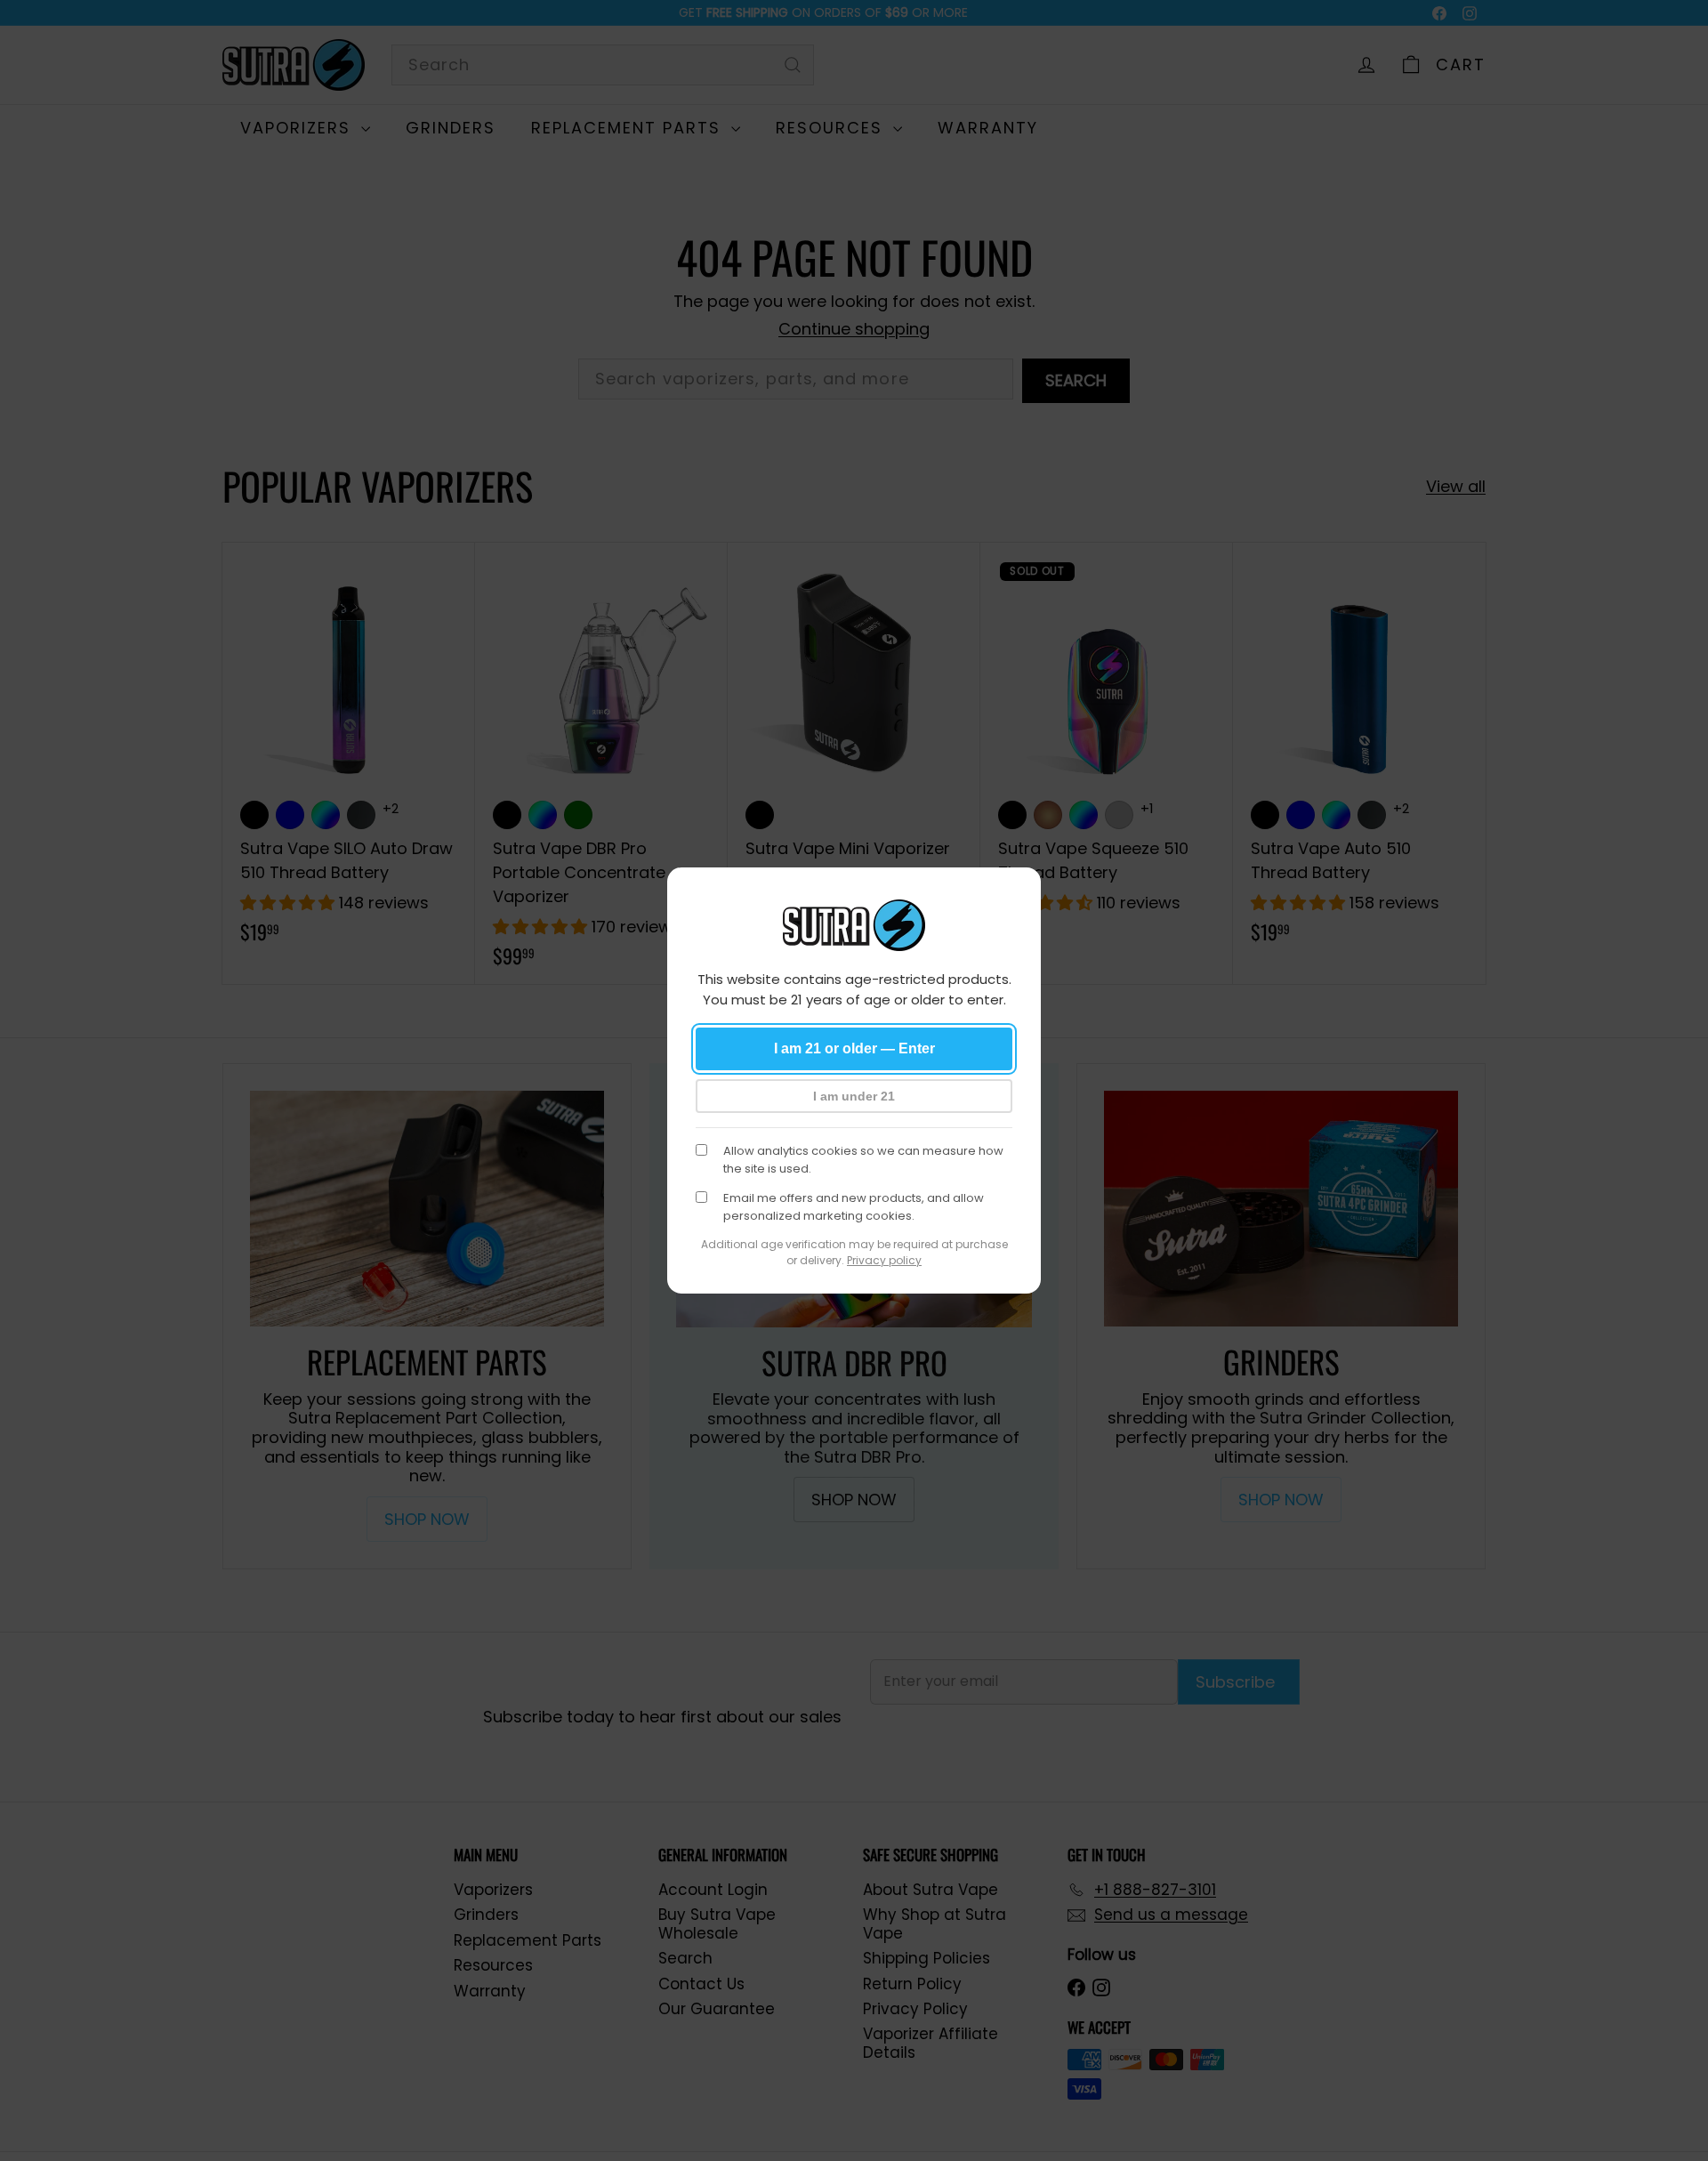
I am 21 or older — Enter (854, 1048)
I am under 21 (854, 1096)
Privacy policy (884, 1260)
